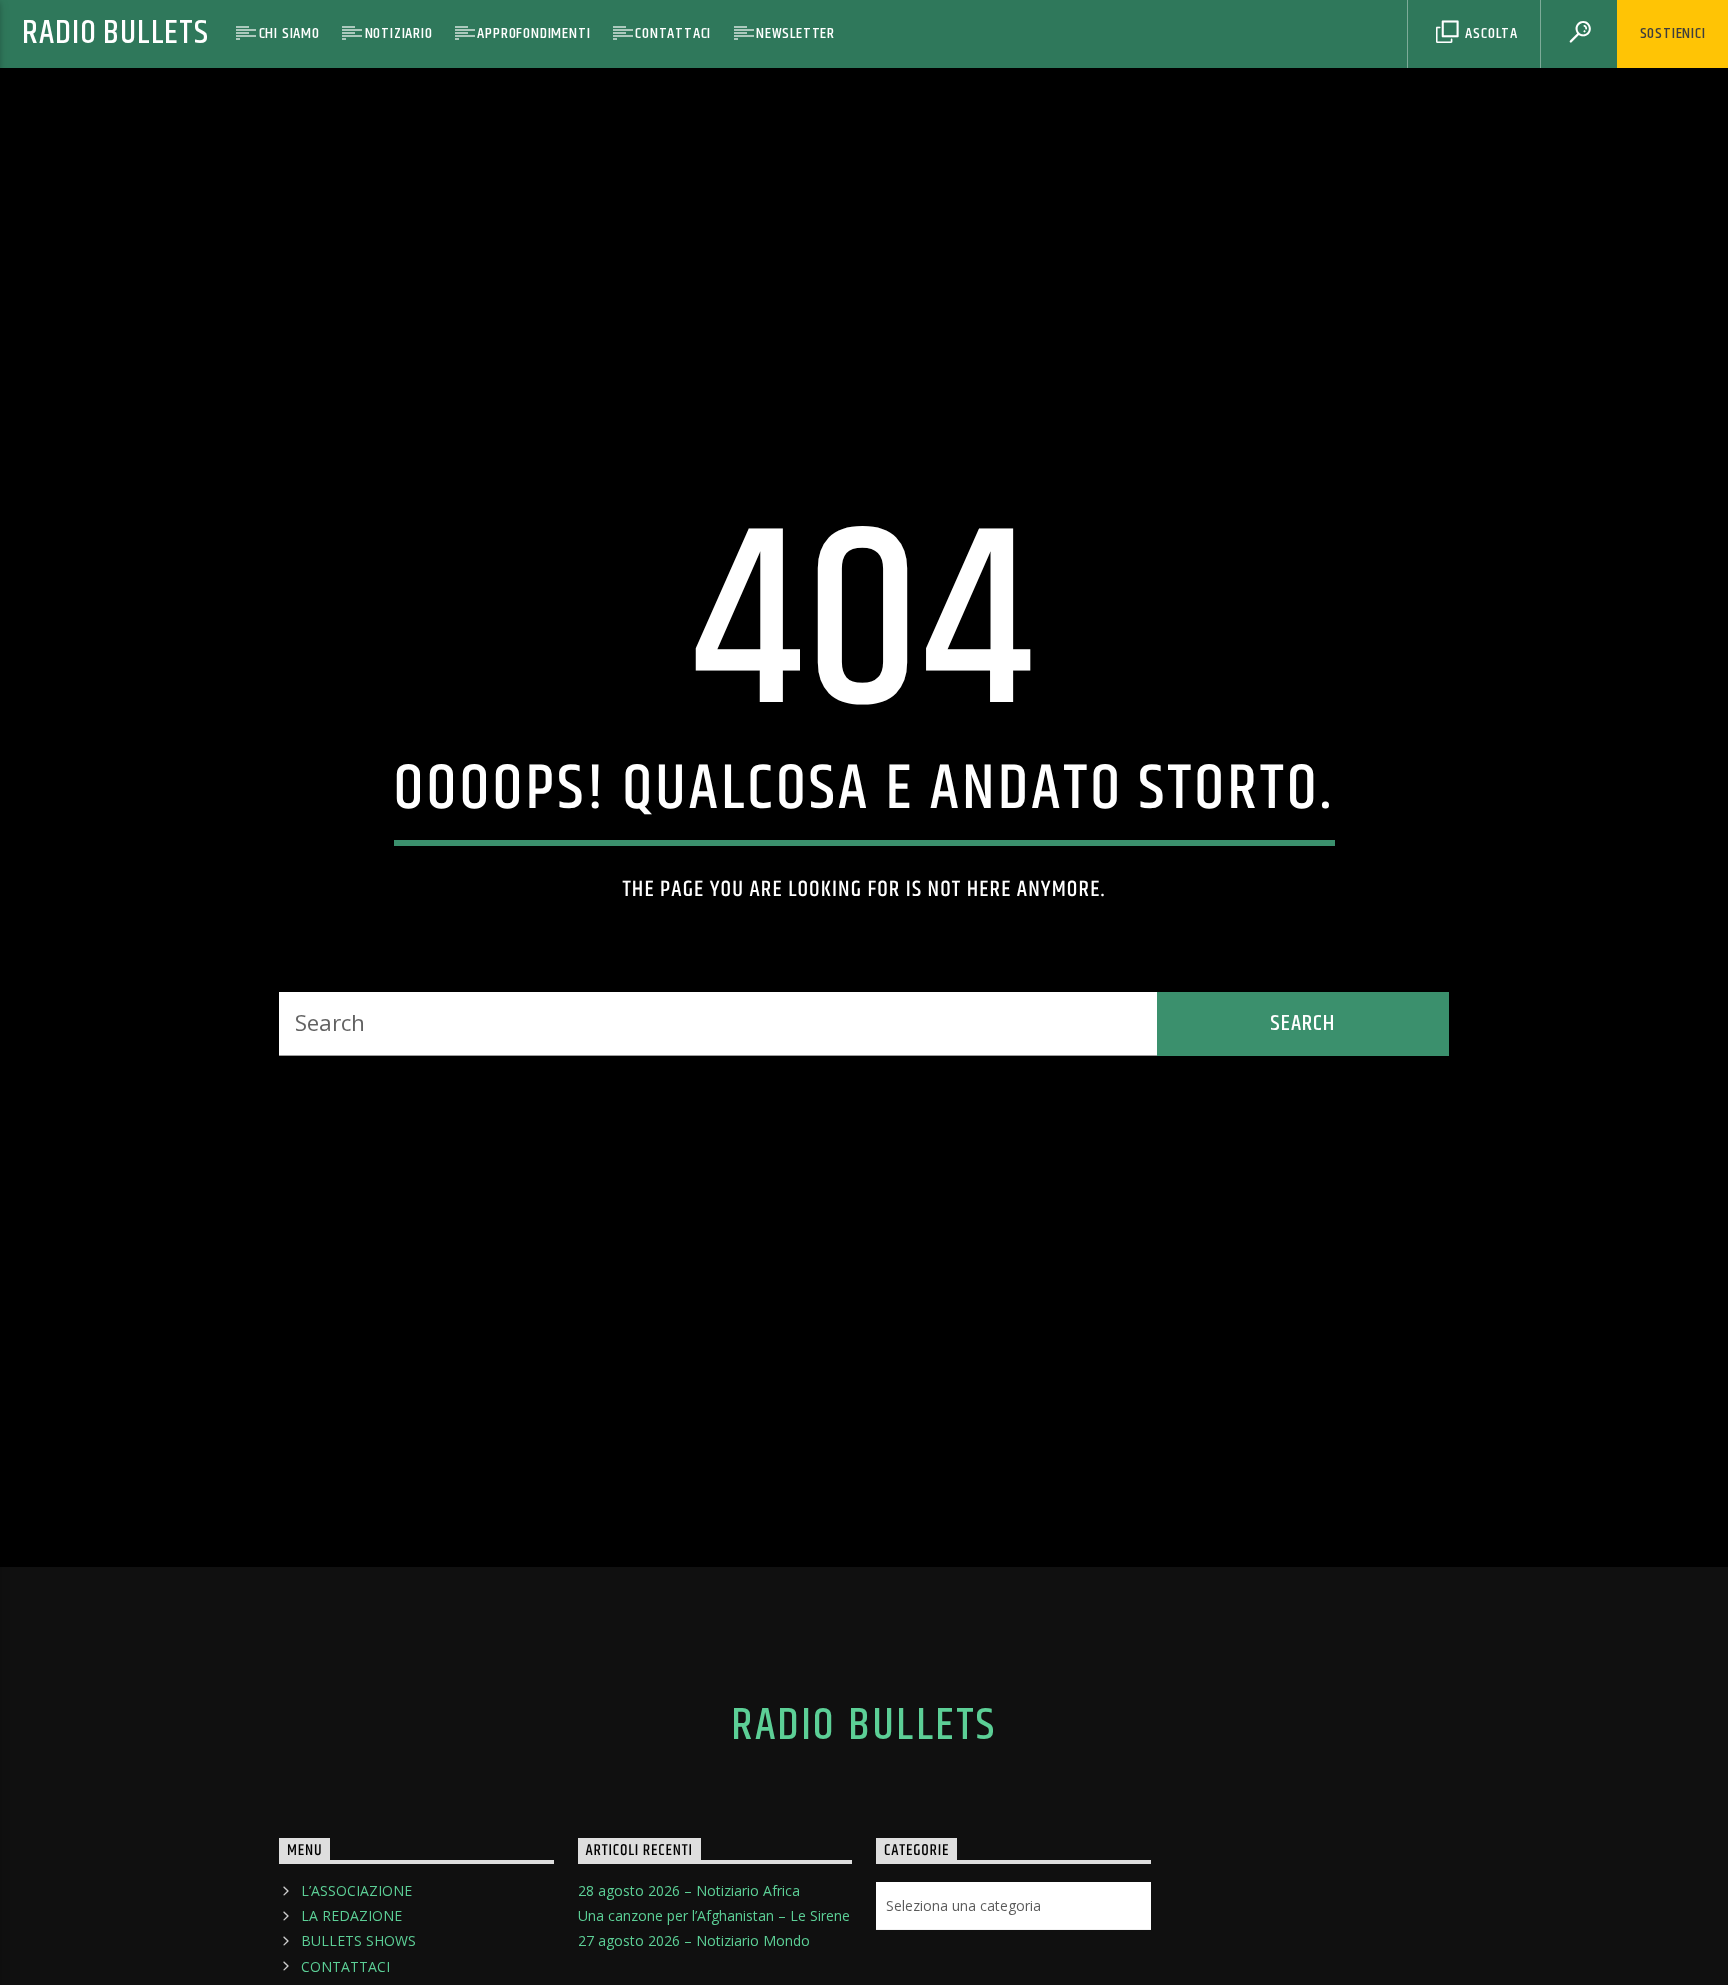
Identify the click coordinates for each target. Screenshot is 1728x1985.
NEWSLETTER (795, 33)
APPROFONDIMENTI (533, 33)
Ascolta (1490, 33)
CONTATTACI (673, 33)
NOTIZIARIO (399, 33)
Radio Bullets (115, 33)
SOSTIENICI (1673, 33)
